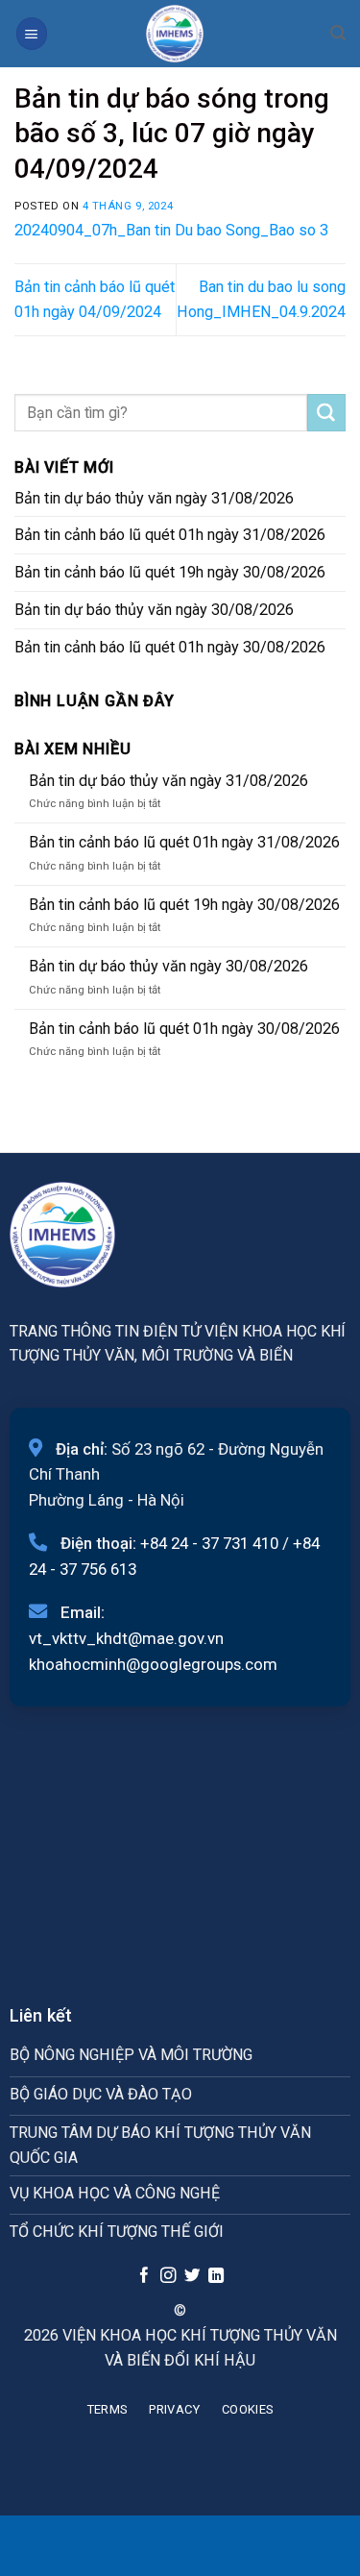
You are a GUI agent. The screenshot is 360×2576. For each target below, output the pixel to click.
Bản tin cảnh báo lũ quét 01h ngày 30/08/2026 (170, 647)
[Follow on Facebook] (144, 2276)
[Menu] (32, 33)
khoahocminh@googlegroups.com (153, 1664)
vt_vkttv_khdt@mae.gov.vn (126, 1638)
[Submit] (326, 413)
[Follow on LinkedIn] (215, 2276)
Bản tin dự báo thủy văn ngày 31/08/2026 (154, 498)
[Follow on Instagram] (168, 2276)
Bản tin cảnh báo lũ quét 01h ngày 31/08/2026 (170, 535)
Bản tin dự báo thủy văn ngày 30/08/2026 (154, 610)
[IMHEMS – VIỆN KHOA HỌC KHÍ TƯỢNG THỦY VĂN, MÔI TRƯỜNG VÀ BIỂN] (175, 34)
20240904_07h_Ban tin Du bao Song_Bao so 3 (171, 230)
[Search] (338, 33)
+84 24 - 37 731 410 (209, 1543)
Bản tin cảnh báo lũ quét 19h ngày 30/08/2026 (170, 572)
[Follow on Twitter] (192, 2276)
